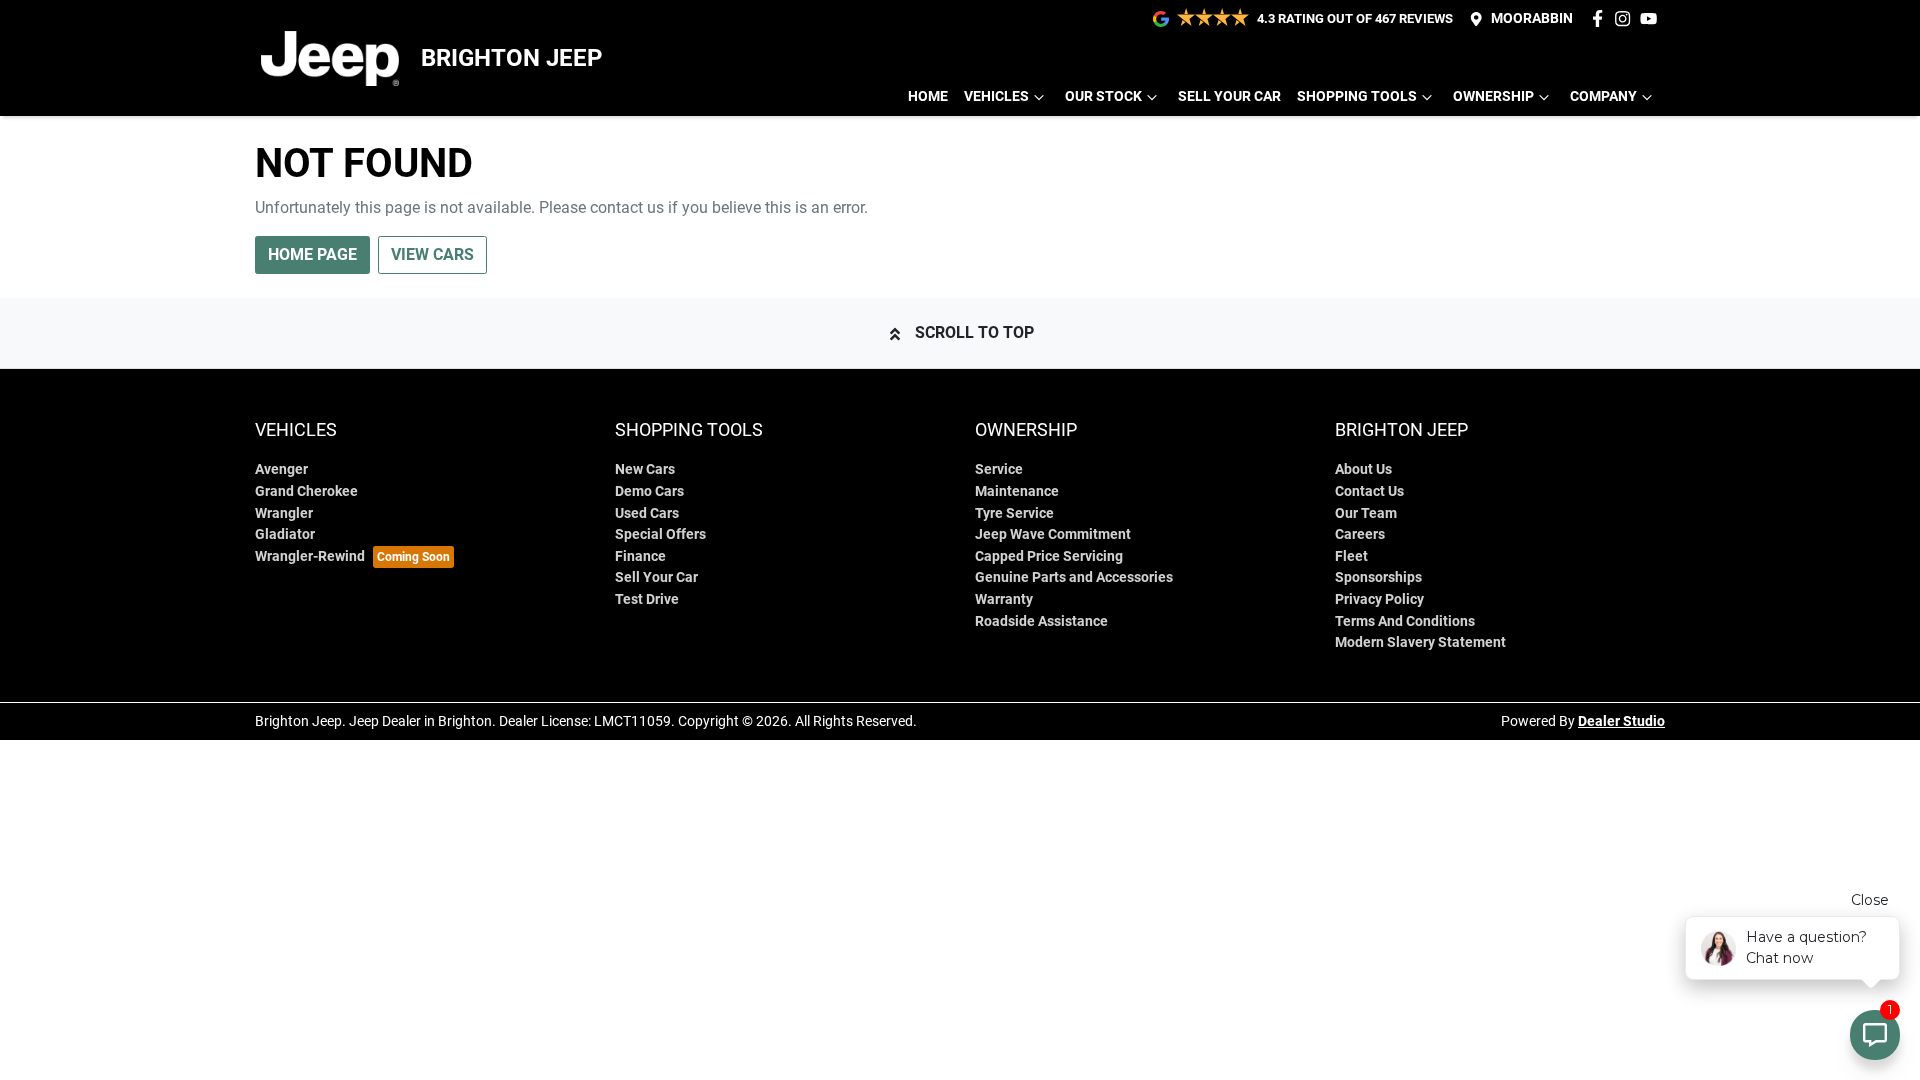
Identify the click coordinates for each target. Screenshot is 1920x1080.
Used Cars (647, 513)
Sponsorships (1378, 577)
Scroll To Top (974, 332)
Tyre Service (1014, 513)
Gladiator (285, 534)
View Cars (432, 254)
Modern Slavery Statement (1420, 642)
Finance (640, 556)
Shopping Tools (1357, 96)
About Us (1363, 469)
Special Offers (660, 534)
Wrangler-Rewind (310, 556)
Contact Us (1369, 491)
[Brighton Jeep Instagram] (1626, 18)
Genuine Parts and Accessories (1074, 577)
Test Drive (647, 599)
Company (1603, 96)
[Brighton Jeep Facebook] (1601, 18)
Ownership (1493, 96)
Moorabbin (1532, 18)
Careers (1360, 534)
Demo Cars (649, 491)
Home (928, 96)
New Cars (645, 469)
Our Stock (1103, 96)
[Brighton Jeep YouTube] (1652, 18)
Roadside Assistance (1041, 621)
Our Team (1366, 513)
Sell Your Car (1229, 96)
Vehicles (996, 96)
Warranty (1004, 599)
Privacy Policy (1379, 599)
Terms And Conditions (1405, 621)
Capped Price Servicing (1049, 556)
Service (999, 469)
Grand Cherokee (306, 491)
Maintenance (1017, 491)
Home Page (312, 254)
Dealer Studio (1621, 721)
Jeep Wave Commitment (1053, 534)
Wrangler (284, 513)
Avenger (281, 469)
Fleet (1351, 556)
